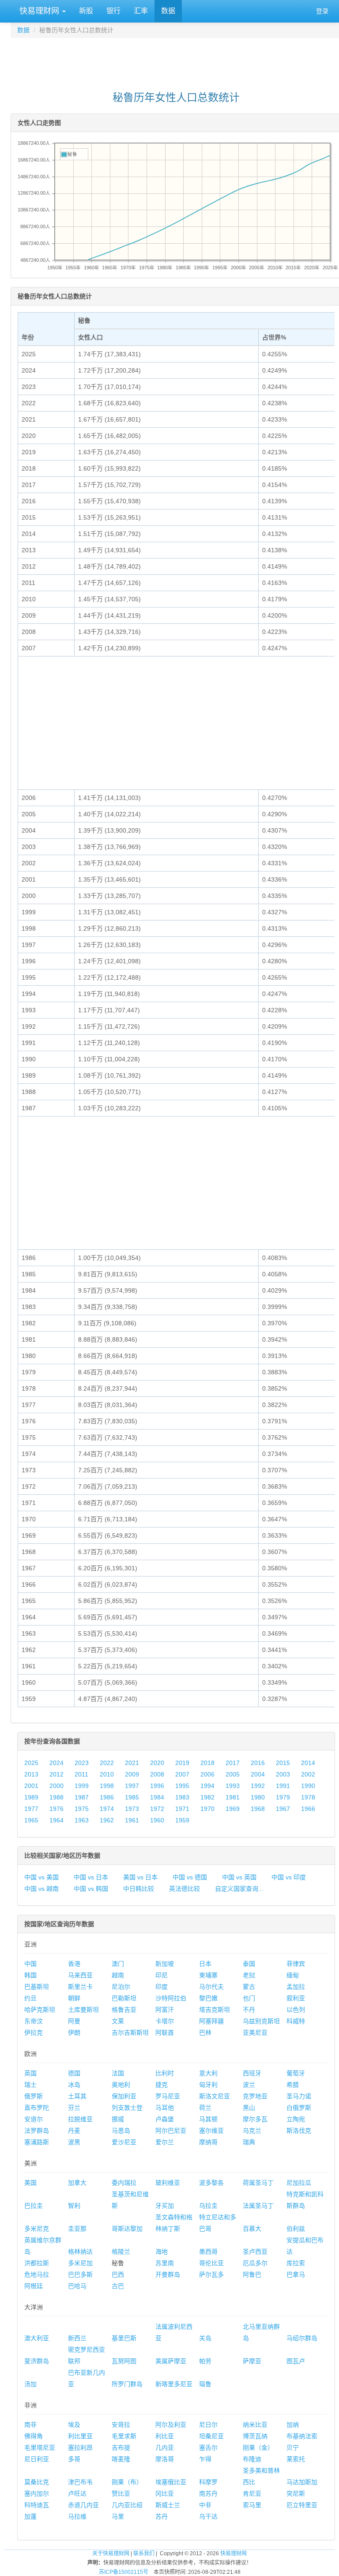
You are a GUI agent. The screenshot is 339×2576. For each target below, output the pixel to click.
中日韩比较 (139, 1889)
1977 (31, 1809)
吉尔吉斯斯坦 (130, 2033)
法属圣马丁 (258, 2206)
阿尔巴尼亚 (171, 2131)
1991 (283, 1786)
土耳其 (77, 2096)
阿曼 (74, 2021)
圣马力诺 (299, 2096)
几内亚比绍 (127, 2505)
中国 (30, 1964)
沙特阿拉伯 (171, 1998)
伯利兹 (296, 2229)
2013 (31, 1774)
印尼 (162, 1975)
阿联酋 (165, 2033)
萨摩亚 (252, 2361)
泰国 (249, 1964)
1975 (82, 1809)
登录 (322, 11)
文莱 (118, 2021)
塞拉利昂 (80, 2448)
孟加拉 (296, 1987)
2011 (81, 1774)
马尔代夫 (211, 1987)
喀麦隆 (121, 2459)
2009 (132, 1774)
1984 (157, 1797)
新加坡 (165, 1964)
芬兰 (74, 2108)
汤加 (30, 2384)
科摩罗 (208, 2482)
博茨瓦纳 (255, 2436)
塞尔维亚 (211, 2131)
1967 (283, 1809)
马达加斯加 (302, 2482)
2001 (31, 1786)
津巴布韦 (80, 2482)
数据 (168, 11)
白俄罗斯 (299, 2108)
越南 (118, 1975)
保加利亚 (124, 2096)
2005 (233, 1774)
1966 (308, 1809)
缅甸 (293, 1975)
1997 (132, 1786)
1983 (182, 1797)
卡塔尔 (165, 2021)
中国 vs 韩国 (91, 1889)
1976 (56, 1809)
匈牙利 (208, 2085)
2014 (308, 1763)
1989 (31, 1797)
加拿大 (77, 2183)
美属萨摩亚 (171, 2361)
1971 (182, 1809)
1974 (107, 1809)
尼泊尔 (121, 1987)
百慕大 (252, 2229)
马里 (118, 2516)
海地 (162, 2252)
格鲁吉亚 (124, 2010)
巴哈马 (77, 2286)
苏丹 (162, 2516)
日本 (205, 1964)
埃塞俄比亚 (171, 2482)
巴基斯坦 (37, 1987)
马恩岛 (121, 2131)
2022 (107, 1763)
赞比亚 (121, 2493)
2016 (258, 1763)
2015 (283, 1763)
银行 (113, 11)
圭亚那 (77, 2229)
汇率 (141, 11)
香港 (74, 1964)
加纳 (293, 2425)
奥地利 (121, 2085)
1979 (283, 1797)
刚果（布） (127, 2482)
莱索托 (296, 2459)
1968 (258, 1809)
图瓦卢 (296, 2361)
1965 (31, 1820)
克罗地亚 (255, 2096)
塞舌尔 (208, 2448)
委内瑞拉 (124, 2183)
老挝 (249, 1975)
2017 (233, 1763)
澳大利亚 (37, 2338)
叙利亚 (296, 1998)
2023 (82, 1763)
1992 (258, 1786)
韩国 (30, 1975)
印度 (162, 1987)
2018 (207, 1763)
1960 (157, 1820)
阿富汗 (165, 2010)
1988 (56, 1797)
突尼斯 (296, 2493)
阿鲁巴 (252, 2274)
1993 (233, 1786)
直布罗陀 (37, 2108)
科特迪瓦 (37, 2505)
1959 (182, 1820)
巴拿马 (296, 2274)
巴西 (118, 2274)
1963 (82, 1820)
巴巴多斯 (80, 2274)
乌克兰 (252, 2131)
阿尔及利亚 (171, 2425)
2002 (308, 1774)
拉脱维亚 (80, 2119)
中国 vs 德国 (190, 1877)
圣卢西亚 (255, 2252)
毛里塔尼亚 (40, 2448)
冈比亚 (165, 2493)
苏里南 (165, 2263)
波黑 (74, 2142)
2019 (182, 1763)
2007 (182, 1774)
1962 (107, 1820)
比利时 (165, 2073)
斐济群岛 (37, 2361)
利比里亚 (80, 2436)
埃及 (74, 2425)
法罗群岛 (37, 2131)
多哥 (74, 2459)
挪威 (118, 2119)
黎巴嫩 (208, 1998)
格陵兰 (121, 2252)
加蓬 (30, 2516)
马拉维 (77, 2516)
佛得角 (34, 2436)
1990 (308, 1786)
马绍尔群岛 (302, 2338)
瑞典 (249, 2142)
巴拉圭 (34, 2206)
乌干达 (208, 2516)
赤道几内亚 (83, 2505)
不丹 (249, 2010)
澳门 (118, 1964)
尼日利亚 (37, 2459)
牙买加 (165, 2206)
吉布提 (121, 2448)
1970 (207, 1809)
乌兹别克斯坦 (261, 2021)
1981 (233, 1797)
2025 (31, 1763)
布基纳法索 (302, 2436)
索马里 (252, 2505)
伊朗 (74, 2033)
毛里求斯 (124, 2436)
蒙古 (249, 1987)
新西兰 (77, 2338)
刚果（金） (258, 2448)
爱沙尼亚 (124, 2142)
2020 (157, 1763)
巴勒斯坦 (124, 1998)
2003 (283, 1774)
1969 (233, 1809)
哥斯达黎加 (127, 2229)
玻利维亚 (168, 2183)
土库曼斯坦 (83, 2010)
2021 (132, 1763)
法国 (118, 2073)
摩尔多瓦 (255, 2119)
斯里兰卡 (80, 1987)
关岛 (205, 2338)
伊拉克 (34, 2033)
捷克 (162, 2085)
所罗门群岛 (127, 2384)
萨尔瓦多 (211, 2274)
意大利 (208, 2073)
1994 (207, 1786)
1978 (308, 1797)
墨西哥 (208, 2252)
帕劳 (205, 2361)
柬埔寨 (208, 1975)
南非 (30, 2425)
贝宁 (293, 2448)
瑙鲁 (205, 2384)
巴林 (205, 2033)
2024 (56, 1763)
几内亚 (165, 2448)
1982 (207, 1797)
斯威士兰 (168, 2505)
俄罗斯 (34, 2096)
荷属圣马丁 (258, 2183)
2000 (56, 1786)
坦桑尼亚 (211, 2436)
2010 (107, 1774)
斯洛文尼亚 (215, 2096)
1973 (132, 1809)
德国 (74, 2073)
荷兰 (205, 2108)
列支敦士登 (127, 2108)
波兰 (249, 2085)
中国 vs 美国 (41, 1877)
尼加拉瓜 (299, 2183)
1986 (107, 1797)
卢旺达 (77, 2493)
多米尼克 (37, 2229)
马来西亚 (80, 1975)
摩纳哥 (208, 2142)
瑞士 (30, 2085)
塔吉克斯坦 (215, 2010)
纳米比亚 (255, 2425)
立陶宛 (296, 2119)
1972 (157, 1809)
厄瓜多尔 (255, 2263)
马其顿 (208, 2119)
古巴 (118, 2286)
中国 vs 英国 (239, 1877)
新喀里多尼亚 (174, 2384)
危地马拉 (37, 2274)
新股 (86, 11)
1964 (56, 1820)
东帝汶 (34, 2021)
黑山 (249, 2108)
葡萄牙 (296, 2073)
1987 (82, 1797)
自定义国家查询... (239, 1889)
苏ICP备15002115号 (124, 2572)
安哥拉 (121, 2425)
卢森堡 (165, 2119)
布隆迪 (252, 2459)
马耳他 (165, 2108)
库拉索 (296, 2263)
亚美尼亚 (255, 2033)
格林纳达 (80, 2252)
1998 (107, 1786)
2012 (56, 1774)
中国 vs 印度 (289, 1877)
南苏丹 (208, 2493)
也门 (249, 1998)
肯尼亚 (252, 2493)
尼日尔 (208, 2425)
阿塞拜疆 (211, 2021)
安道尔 (34, 2119)
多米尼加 (80, 2263)
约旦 (30, 1998)
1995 (182, 1786)
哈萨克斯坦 (40, 2010)
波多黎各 (211, 2183)
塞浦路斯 (37, 2142)
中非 (205, 2505)
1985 (132, 1797)
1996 (157, 1786)
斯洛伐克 (299, 2131)
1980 (258, 1797)
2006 (207, 1774)
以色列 (296, 2010)
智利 (74, 2206)
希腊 (293, 2085)
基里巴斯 (124, 2338)
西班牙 (252, 2073)
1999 (82, 1786)
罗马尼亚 (168, 2096)
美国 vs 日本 (140, 1877)
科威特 (296, 2021)
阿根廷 (34, 2286)
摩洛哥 (165, 2459)
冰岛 (74, 2085)
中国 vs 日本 (91, 1877)
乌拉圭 (208, 2206)
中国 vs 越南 (41, 1889)
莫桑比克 (37, 2482)
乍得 (205, 2459)
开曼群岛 (168, 2274)
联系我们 (144, 2553)
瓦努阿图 (124, 2361)
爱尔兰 (165, 2142)
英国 (30, 2073)
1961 (132, 1820)
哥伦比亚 (211, 2263)
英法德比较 (185, 1889)
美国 (30, 2183)
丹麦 (74, 2131)
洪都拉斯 (37, 2263)
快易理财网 (39, 11)
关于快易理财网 (111, 2553)
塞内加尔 (37, 2493)
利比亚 (165, 2436)
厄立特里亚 (302, 2505)
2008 (157, 1774)
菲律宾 (296, 1964)
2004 (258, 1774)
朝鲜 (74, 1998)
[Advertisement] (176, 60)
